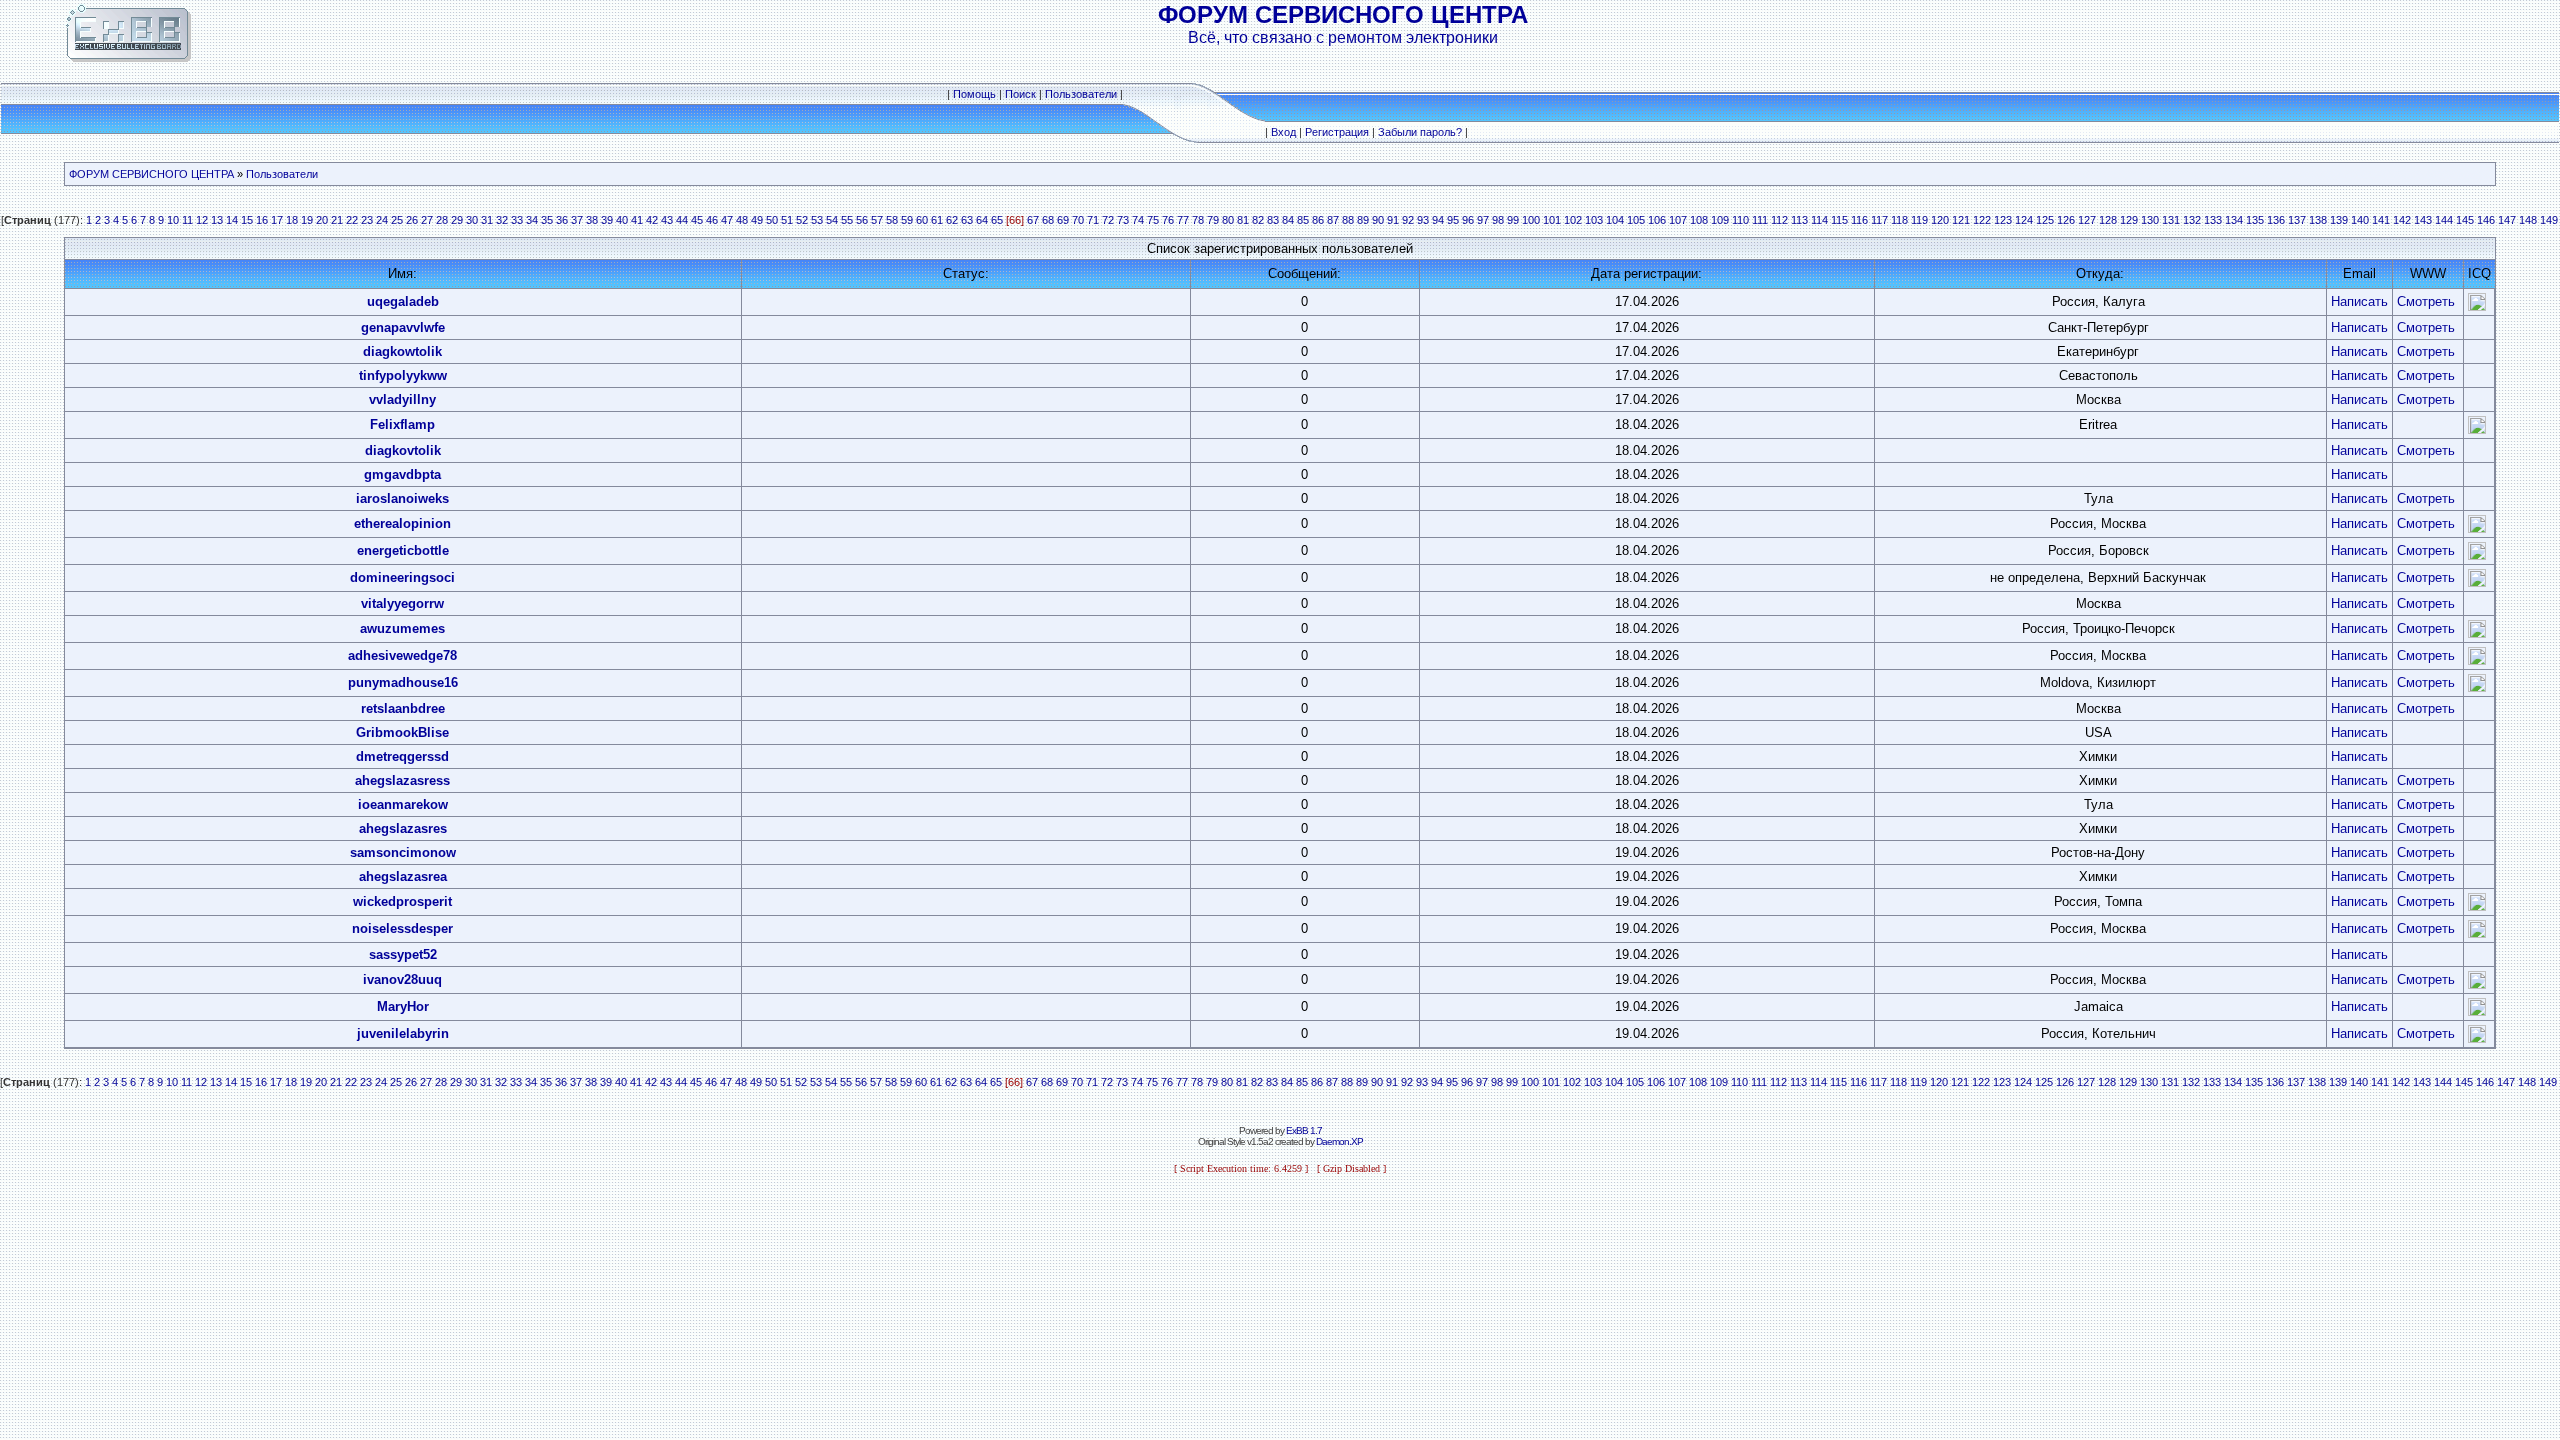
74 (1138, 220)
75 (1153, 220)
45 (697, 220)
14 (232, 220)
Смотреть (2426, 301)
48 (742, 220)
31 (487, 220)
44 (682, 220)
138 (2318, 220)
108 (1699, 220)
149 (2549, 220)
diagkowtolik (402, 351)
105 (1636, 220)
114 (1819, 220)
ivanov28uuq (402, 979)
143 (2423, 220)
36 (562, 220)
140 (2360, 220)
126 (2066, 220)
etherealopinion (402, 523)
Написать (2359, 301)
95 (1453, 220)
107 (1678, 220)
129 (2129, 220)
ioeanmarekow (403, 804)
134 (2234, 220)
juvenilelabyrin (403, 1033)
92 (1408, 220)
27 (427, 220)
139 (2339, 220)
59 (907, 220)
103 (1594, 220)
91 (1393, 220)
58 (892, 220)
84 (1288, 220)
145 (2465, 220)
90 (1378, 220)
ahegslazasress (402, 780)
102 (1573, 220)
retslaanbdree (403, 708)
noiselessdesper (402, 928)
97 (1483, 220)
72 (1108, 220)
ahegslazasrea (403, 876)
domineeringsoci (402, 577)
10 (173, 220)
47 (727, 220)
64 (982, 220)
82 (1258, 220)
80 (1228, 220)
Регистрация (1337, 132)
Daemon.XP (1339, 1141)
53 (817, 220)
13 (217, 220)
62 (952, 220)
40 (622, 220)
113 (1799, 220)
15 (247, 220)
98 (1498, 220)
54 (832, 220)
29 (457, 220)
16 (262, 220)
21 (337, 220)
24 (382, 220)
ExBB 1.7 (1304, 1130)
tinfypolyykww (403, 375)
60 (922, 220)
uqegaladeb (403, 301)
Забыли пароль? (1420, 132)
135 (2255, 220)
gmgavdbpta (402, 474)
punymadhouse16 (403, 682)
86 (1318, 220)
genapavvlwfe (403, 327)
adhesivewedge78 (402, 655)
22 (352, 220)
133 (2213, 220)
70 (1078, 220)
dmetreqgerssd (402, 756)
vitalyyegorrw (402, 603)
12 (202, 220)
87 (1333, 220)
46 (712, 220)
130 (2150, 220)
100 (1531, 220)
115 (1839, 220)
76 (1168, 220)
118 (1899, 220)
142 (2402, 220)
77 (1183, 220)
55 (847, 220)
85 (1303, 220)
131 (2171, 220)
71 (1093, 220)
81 (1243, 220)
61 (937, 220)
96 (1468, 220)
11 (187, 220)
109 (1720, 220)
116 (1859, 220)
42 (652, 220)
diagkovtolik (403, 450)
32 (502, 220)
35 (547, 220)
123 (2003, 220)
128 (2108, 220)
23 (367, 220)
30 (472, 220)
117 (1879, 220)
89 (1363, 220)
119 (1919, 220)
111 (1760, 220)
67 (1033, 220)
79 (1213, 220)
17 (277, 220)
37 (577, 220)
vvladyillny (402, 399)
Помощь (974, 94)
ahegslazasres (403, 828)
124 (2024, 220)
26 (412, 220)
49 (757, 220)
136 (2276, 220)
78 (1198, 220)
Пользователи (1081, 94)
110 (1740, 220)
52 (802, 220)
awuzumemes (402, 628)
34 (532, 220)
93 (1423, 220)
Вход (1283, 132)
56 (862, 220)
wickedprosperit (402, 901)
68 (1048, 220)
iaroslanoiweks (402, 498)
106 (1657, 220)
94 (1438, 220)
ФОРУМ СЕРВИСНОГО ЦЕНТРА (151, 174)
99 (1513, 220)
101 (1552, 220)
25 (397, 220)
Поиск (1020, 94)
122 (1982, 220)
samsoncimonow (403, 852)
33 (517, 220)
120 (1940, 220)
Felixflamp (402, 424)
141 (2381, 220)
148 (2528, 220)
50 (772, 220)
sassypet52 (403, 954)
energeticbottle (403, 550)
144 (2444, 220)
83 (1273, 220)
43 (667, 220)
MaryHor (403, 1006)
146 (2486, 220)
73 (1123, 220)
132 (2192, 220)
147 (2507, 220)
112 (1779, 220)
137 (2297, 220)
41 (637, 220)
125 (2045, 220)
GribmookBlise (402, 732)
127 (2087, 220)
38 (592, 220)
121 (1961, 220)
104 (1615, 220)
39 (607, 220)
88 (1348, 220)
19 (307, 220)
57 (877, 220)
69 (1063, 220)
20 (322, 220)
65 (997, 220)
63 (967, 220)
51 (787, 220)
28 (442, 220)
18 (292, 220)
